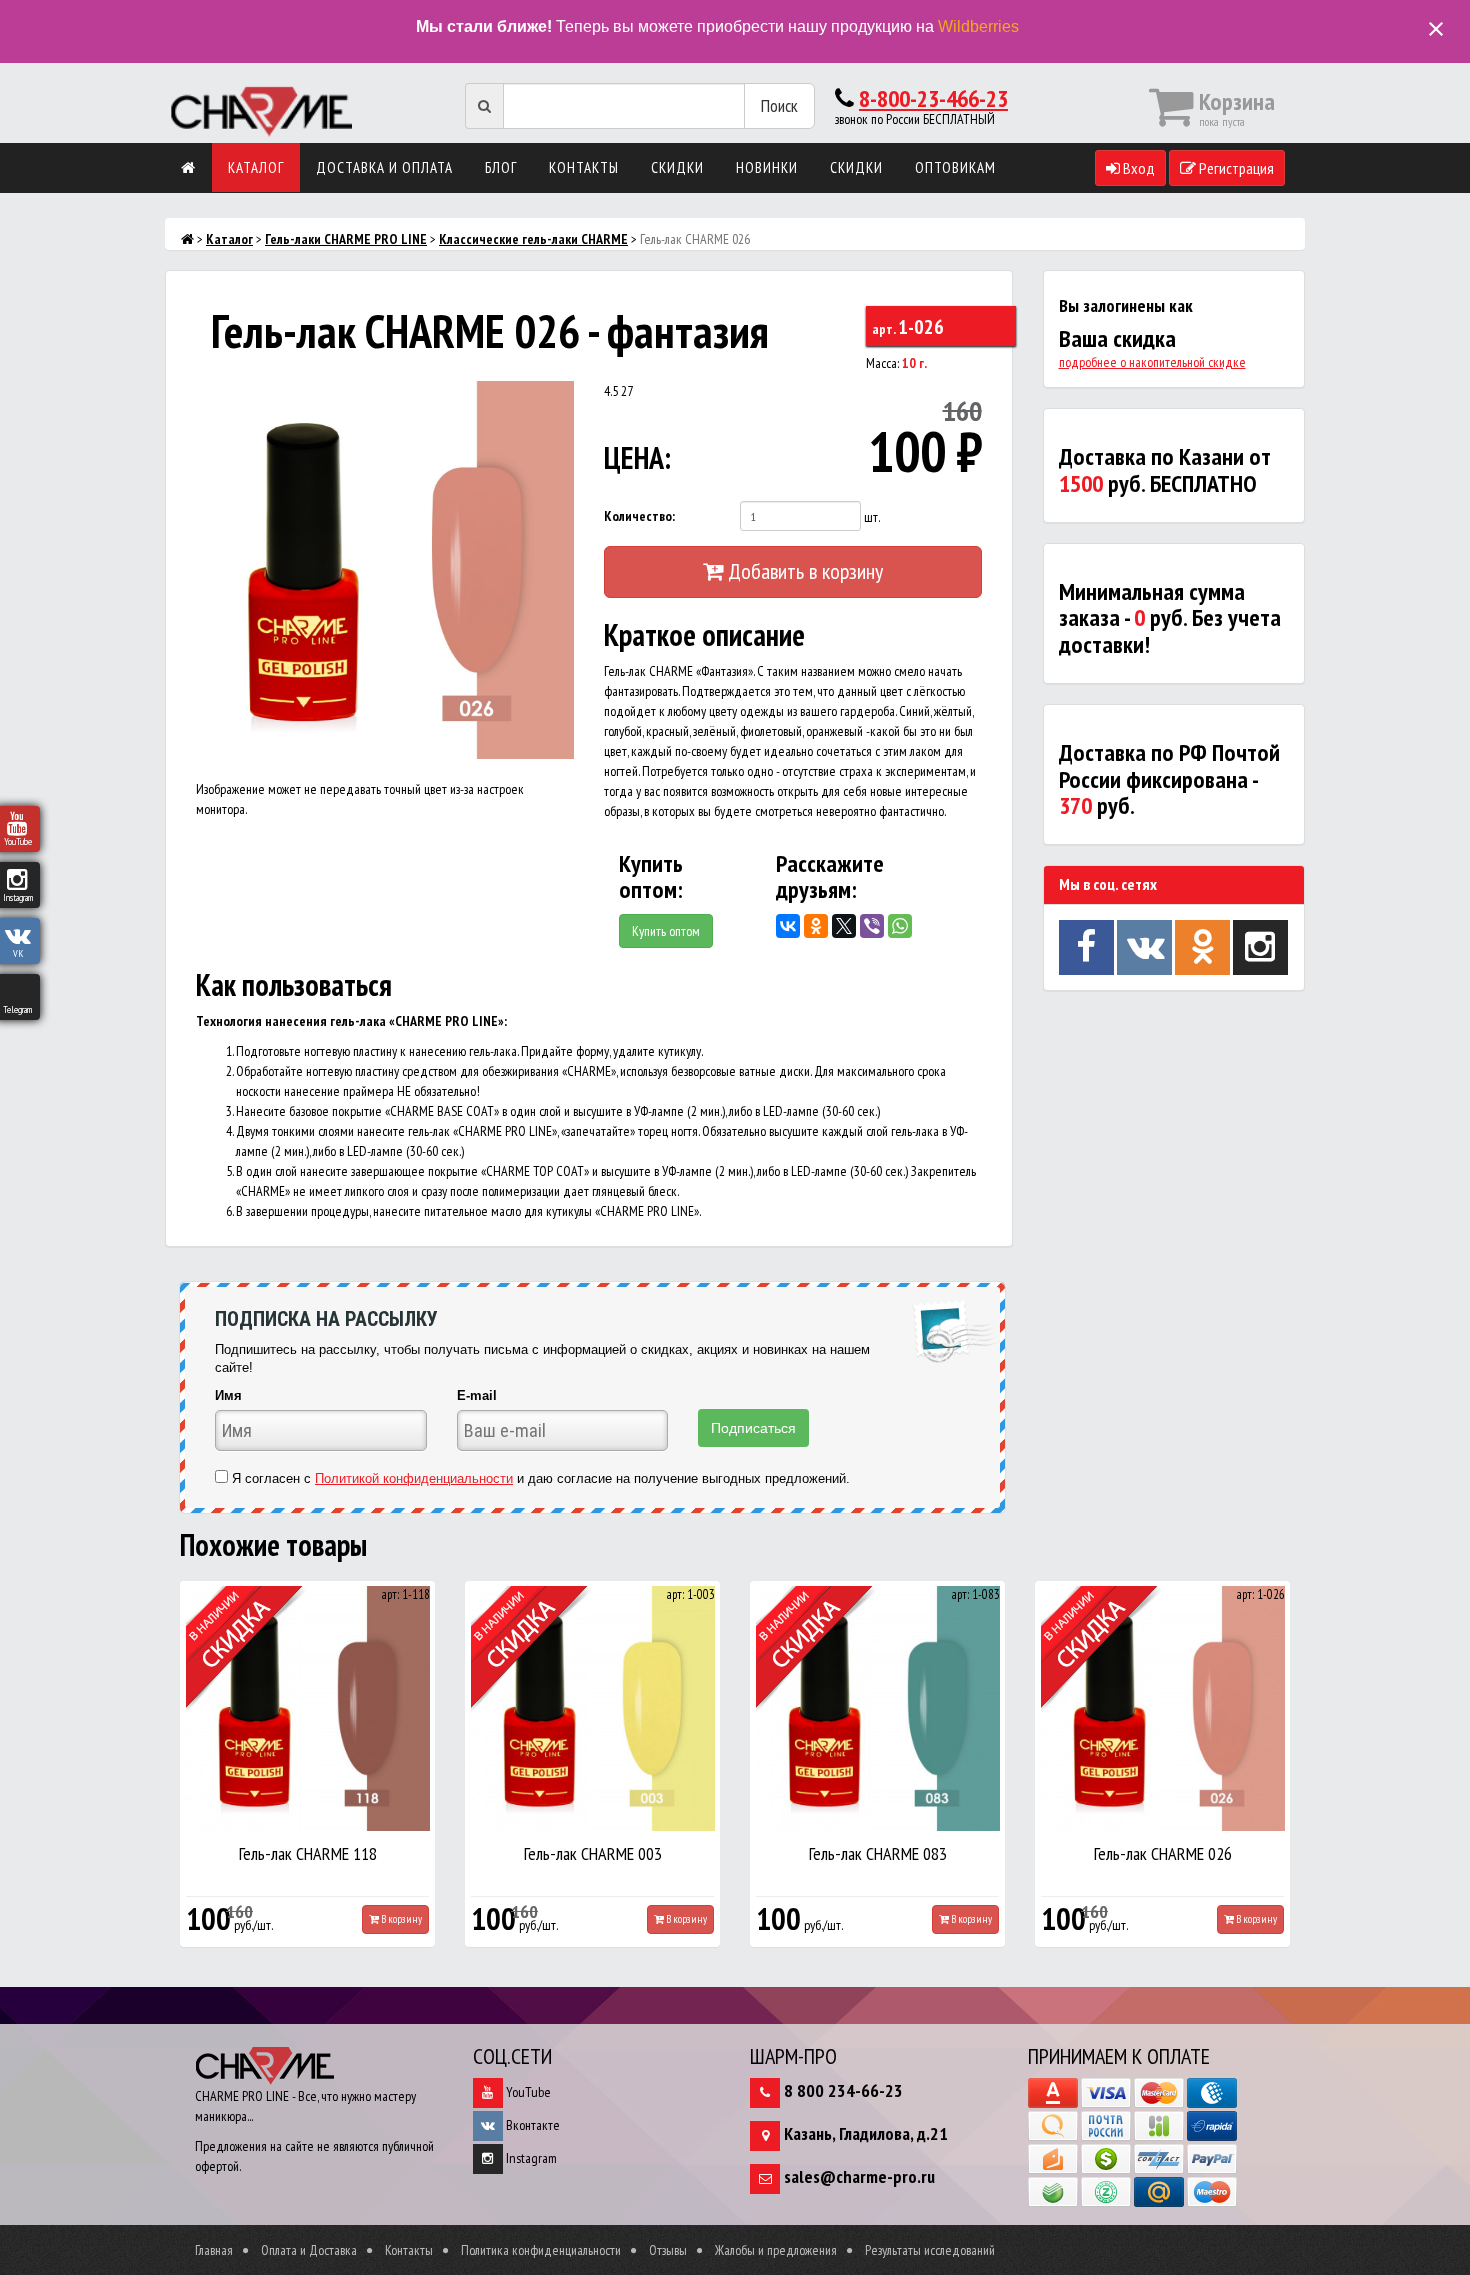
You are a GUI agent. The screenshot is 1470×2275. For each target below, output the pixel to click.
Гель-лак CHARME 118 (308, 1853)
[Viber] (872, 926)
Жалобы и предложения (776, 2250)
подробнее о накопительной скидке (1152, 362)
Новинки (767, 167)
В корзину (400, 1919)
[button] (556, 399)
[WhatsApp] (900, 926)
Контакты (584, 167)
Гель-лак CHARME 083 (878, 1853)
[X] (844, 926)
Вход (1137, 168)
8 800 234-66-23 (843, 2090)
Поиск (779, 105)
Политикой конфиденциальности (414, 1478)
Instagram (530, 2158)
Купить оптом (666, 931)
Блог (501, 167)
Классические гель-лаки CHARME (533, 239)
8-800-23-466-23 (933, 98)
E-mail (477, 1395)
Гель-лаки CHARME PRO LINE (346, 239)
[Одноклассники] (816, 926)
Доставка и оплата (384, 167)
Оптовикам (955, 167)
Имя (228, 1395)
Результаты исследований (930, 2250)
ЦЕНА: (637, 457)
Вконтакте (531, 2125)
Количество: (639, 516)
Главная (214, 2250)
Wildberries (978, 26)
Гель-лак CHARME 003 (593, 1853)
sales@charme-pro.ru (859, 2176)
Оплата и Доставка (309, 2250)
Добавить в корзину (803, 571)
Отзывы (668, 2250)
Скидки (677, 167)
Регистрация (1235, 168)
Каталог (256, 167)
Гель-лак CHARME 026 (1163, 1853)
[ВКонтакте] (788, 926)
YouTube (527, 2092)
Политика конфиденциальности (541, 2250)
